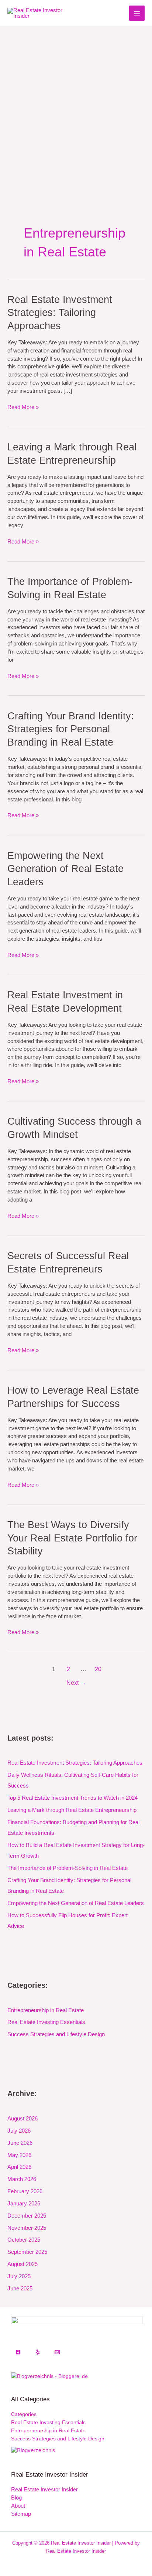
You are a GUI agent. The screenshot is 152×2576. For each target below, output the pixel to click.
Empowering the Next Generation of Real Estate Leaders (65, 869)
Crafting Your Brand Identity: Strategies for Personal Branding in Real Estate (71, 729)
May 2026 (19, 2155)
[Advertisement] (76, 106)
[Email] (57, 2352)
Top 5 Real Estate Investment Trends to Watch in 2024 (72, 1798)
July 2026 (19, 2131)
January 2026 (24, 2204)
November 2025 (27, 2228)
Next (76, 1683)
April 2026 (19, 2167)
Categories (24, 2414)
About (18, 2506)
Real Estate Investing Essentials (46, 2022)
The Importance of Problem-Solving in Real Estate (68, 1868)
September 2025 (27, 2252)
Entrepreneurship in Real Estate (46, 2010)
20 (98, 1669)
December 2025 (27, 2216)
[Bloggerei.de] (49, 2376)
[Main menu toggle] (137, 13)
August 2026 (23, 2119)
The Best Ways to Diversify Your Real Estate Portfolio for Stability (72, 1538)
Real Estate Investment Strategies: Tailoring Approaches (60, 313)
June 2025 (20, 2289)
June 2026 (20, 2143)
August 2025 (23, 2264)
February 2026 (25, 2191)
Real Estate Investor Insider (44, 2490)
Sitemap (21, 2514)
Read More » (23, 407)
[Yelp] (38, 2352)
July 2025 (19, 2276)
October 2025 (24, 2240)
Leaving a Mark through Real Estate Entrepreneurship (72, 1810)
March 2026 (22, 2179)
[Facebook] (18, 2352)
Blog (16, 2498)
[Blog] (33, 2450)
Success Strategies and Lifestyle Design (56, 2034)
